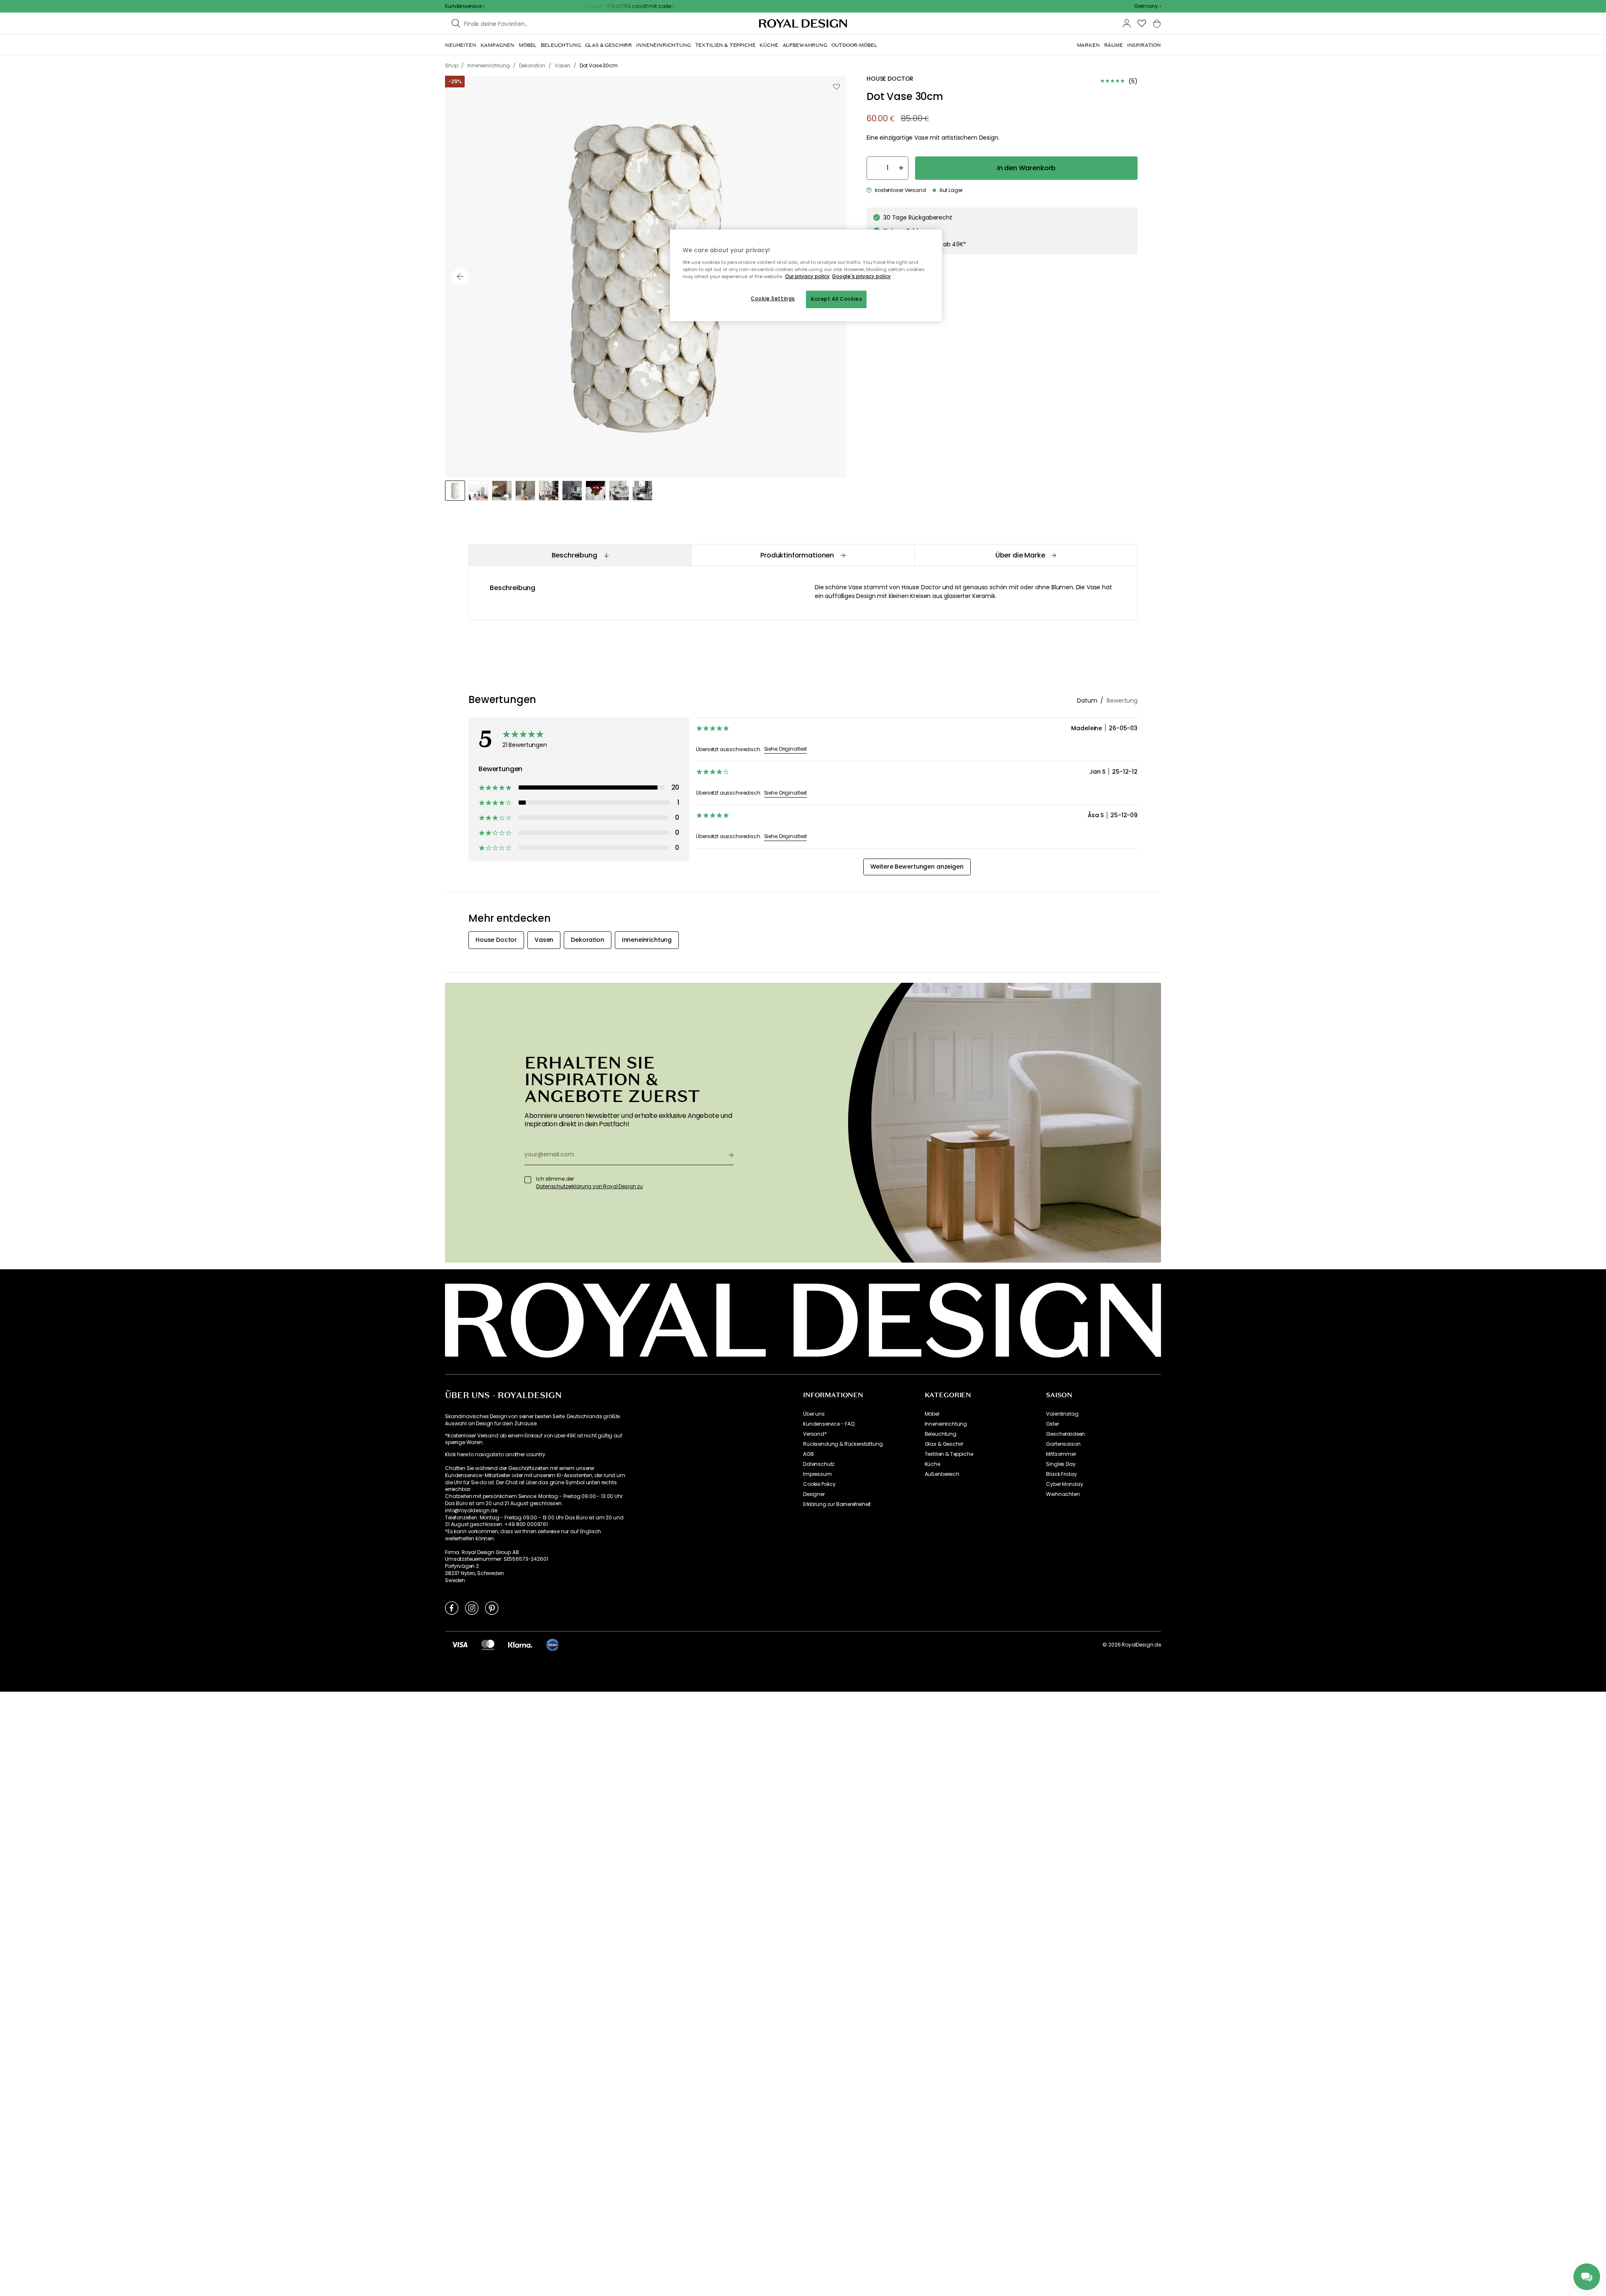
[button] (1148, 6)
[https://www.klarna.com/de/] (520, 1644)
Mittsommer (1061, 1454)
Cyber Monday (1064, 1484)
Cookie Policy (819, 1484)
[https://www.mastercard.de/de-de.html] (488, 1644)
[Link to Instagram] (472, 1608)
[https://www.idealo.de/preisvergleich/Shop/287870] (552, 1645)
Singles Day (1061, 1464)
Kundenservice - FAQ (829, 1424)
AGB (808, 1454)
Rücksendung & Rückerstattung (843, 1444)
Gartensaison (1063, 1444)
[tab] (580, 555)
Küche (932, 1464)
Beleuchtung (941, 1434)
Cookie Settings (773, 299)
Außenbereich (942, 1474)
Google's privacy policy (861, 276)
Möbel (932, 1414)
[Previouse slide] (460, 276)
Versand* (815, 1434)
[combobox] (1148, 6)
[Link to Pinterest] (492, 1608)
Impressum (817, 1474)
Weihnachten (1063, 1494)
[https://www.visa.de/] (460, 1644)
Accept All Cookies (836, 299)
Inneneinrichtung (946, 1424)
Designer (814, 1494)
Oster (1052, 1424)
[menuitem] (461, 45)
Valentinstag (1062, 1414)
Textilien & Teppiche (949, 1454)
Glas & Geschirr (944, 1444)
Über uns (814, 1414)
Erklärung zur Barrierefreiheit (837, 1504)
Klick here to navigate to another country (495, 1455)
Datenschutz (819, 1464)
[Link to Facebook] (452, 1608)
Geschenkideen (1065, 1434)
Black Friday (1061, 1474)
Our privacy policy (807, 276)
